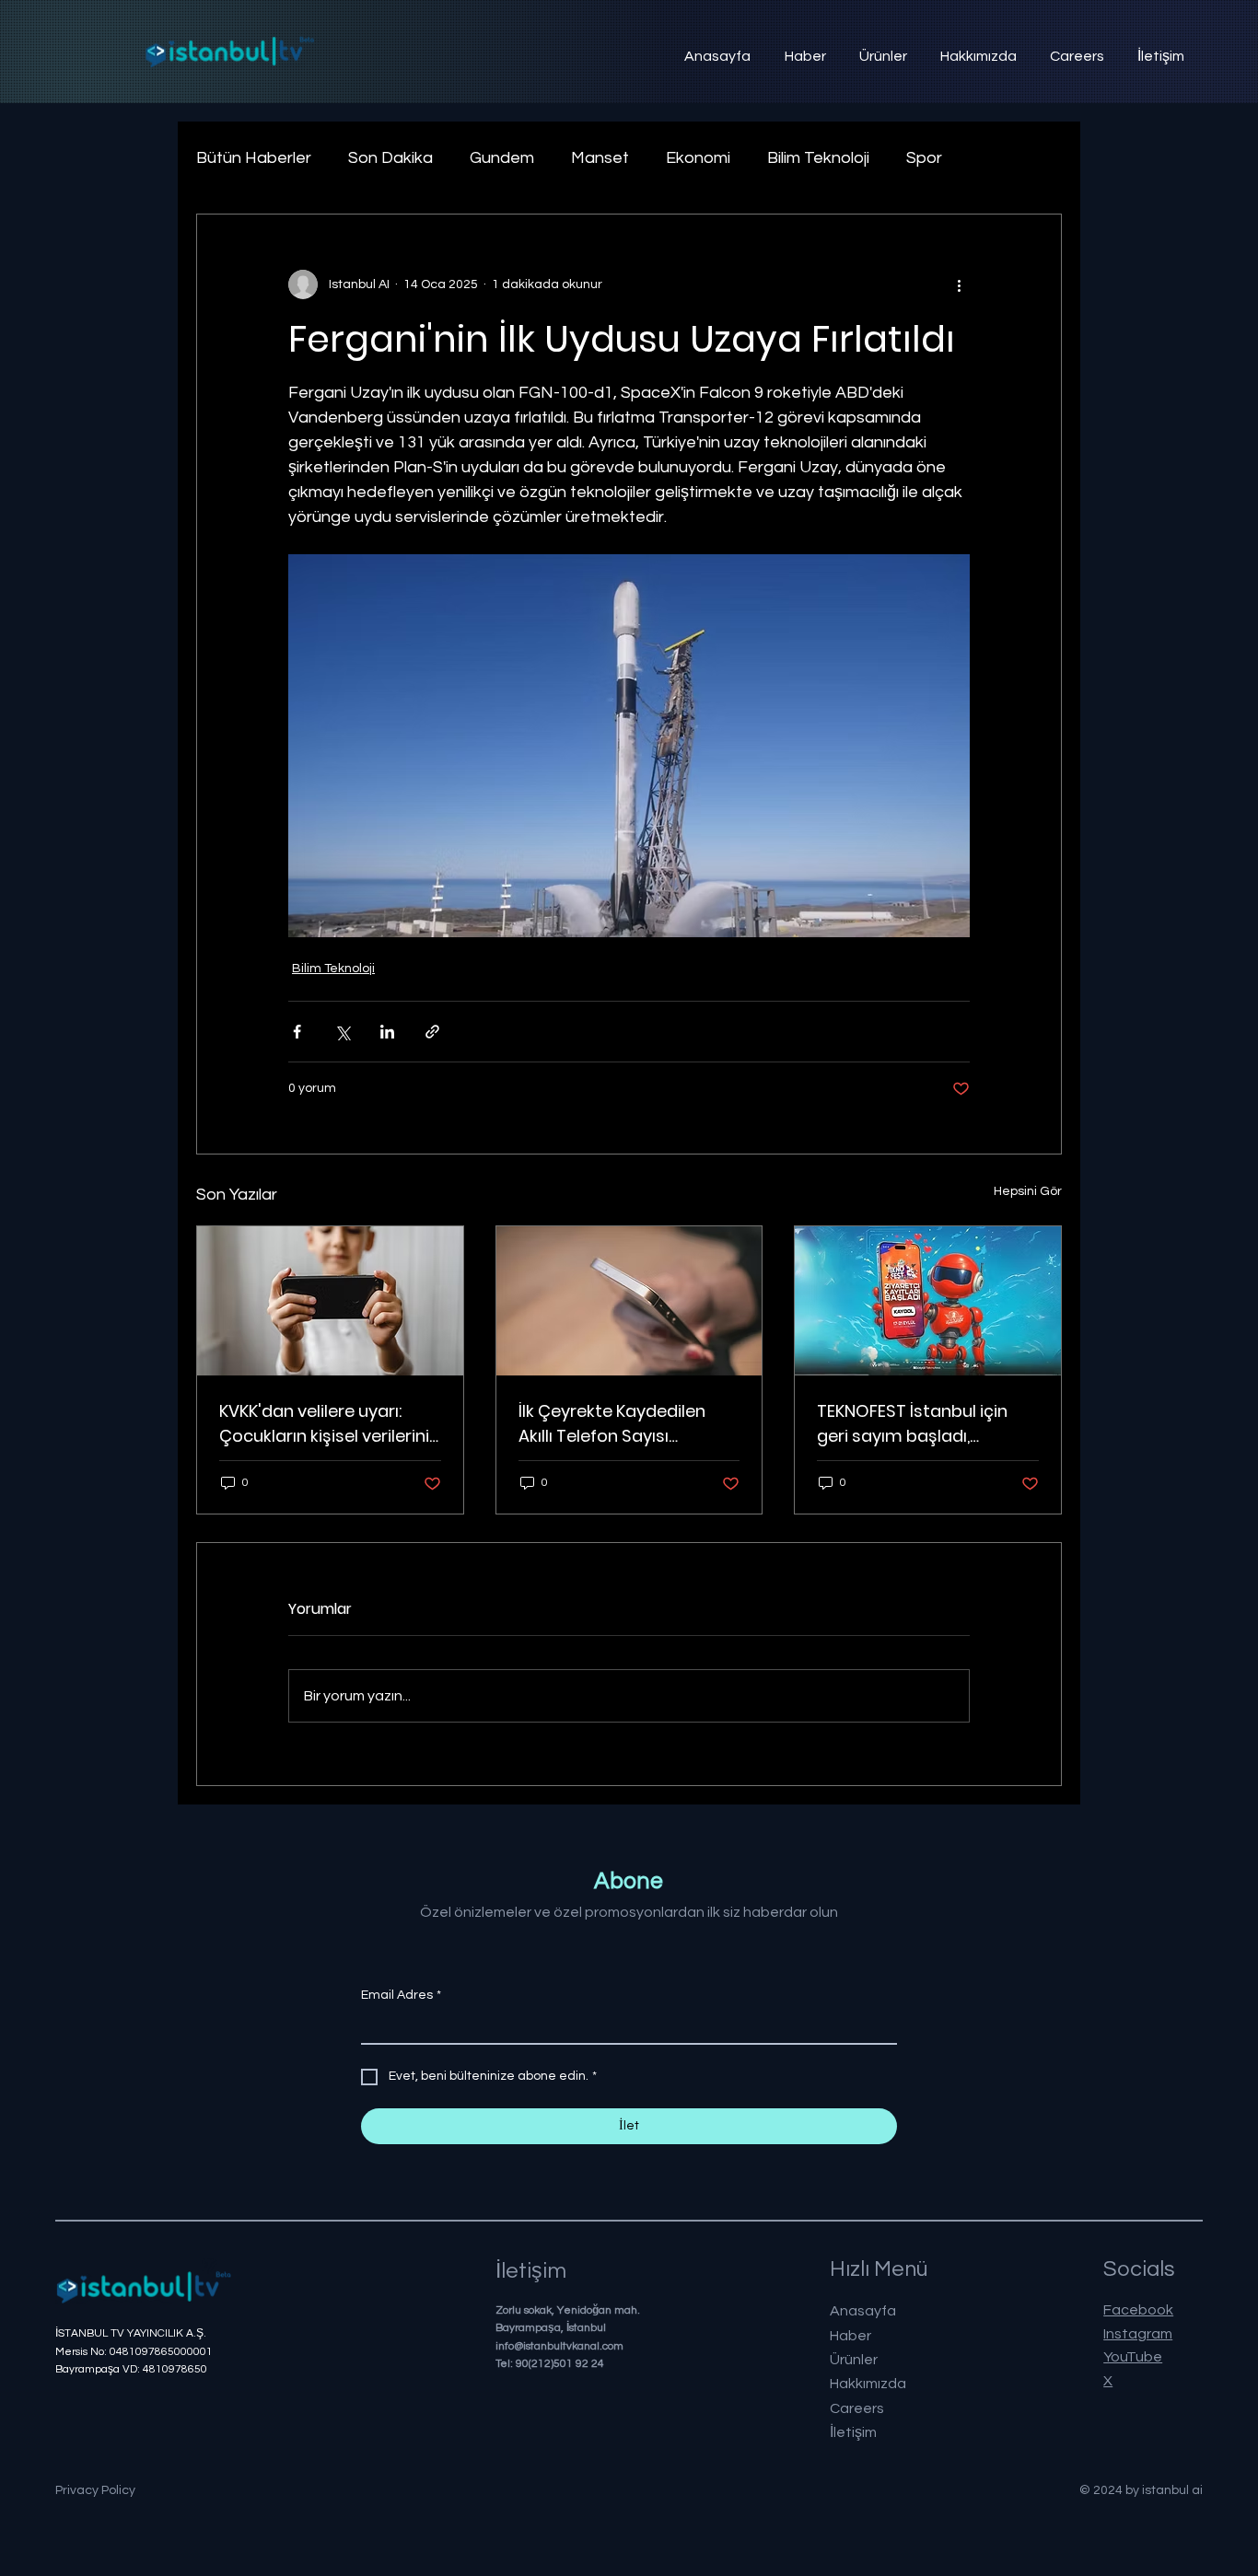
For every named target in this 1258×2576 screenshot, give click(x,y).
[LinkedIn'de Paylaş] (387, 1032)
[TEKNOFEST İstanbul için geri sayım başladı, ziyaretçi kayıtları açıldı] (928, 1301)
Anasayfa (863, 2311)
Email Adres (401, 1995)
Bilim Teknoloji (818, 158)
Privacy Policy (95, 2490)
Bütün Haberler (254, 158)
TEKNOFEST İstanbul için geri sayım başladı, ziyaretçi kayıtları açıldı (912, 1424)
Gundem (502, 158)
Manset (600, 158)
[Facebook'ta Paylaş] (297, 1032)
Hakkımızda (868, 2384)
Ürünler (854, 2360)
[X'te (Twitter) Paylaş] (342, 1032)
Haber (850, 2336)
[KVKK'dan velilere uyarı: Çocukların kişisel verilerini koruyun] (330, 1301)
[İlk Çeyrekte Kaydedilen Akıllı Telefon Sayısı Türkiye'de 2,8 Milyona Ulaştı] (629, 1301)
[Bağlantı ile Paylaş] (432, 1032)
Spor (924, 158)
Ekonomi (698, 158)
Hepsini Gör (1028, 1191)
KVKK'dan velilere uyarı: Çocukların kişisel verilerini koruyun (324, 1424)
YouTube (1133, 2357)
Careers (857, 2408)
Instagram (1138, 2334)
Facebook (1138, 2310)
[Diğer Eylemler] (959, 284)
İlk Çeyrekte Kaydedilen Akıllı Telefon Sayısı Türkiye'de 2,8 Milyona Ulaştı (612, 1424)
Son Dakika (390, 158)
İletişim (853, 2432)
